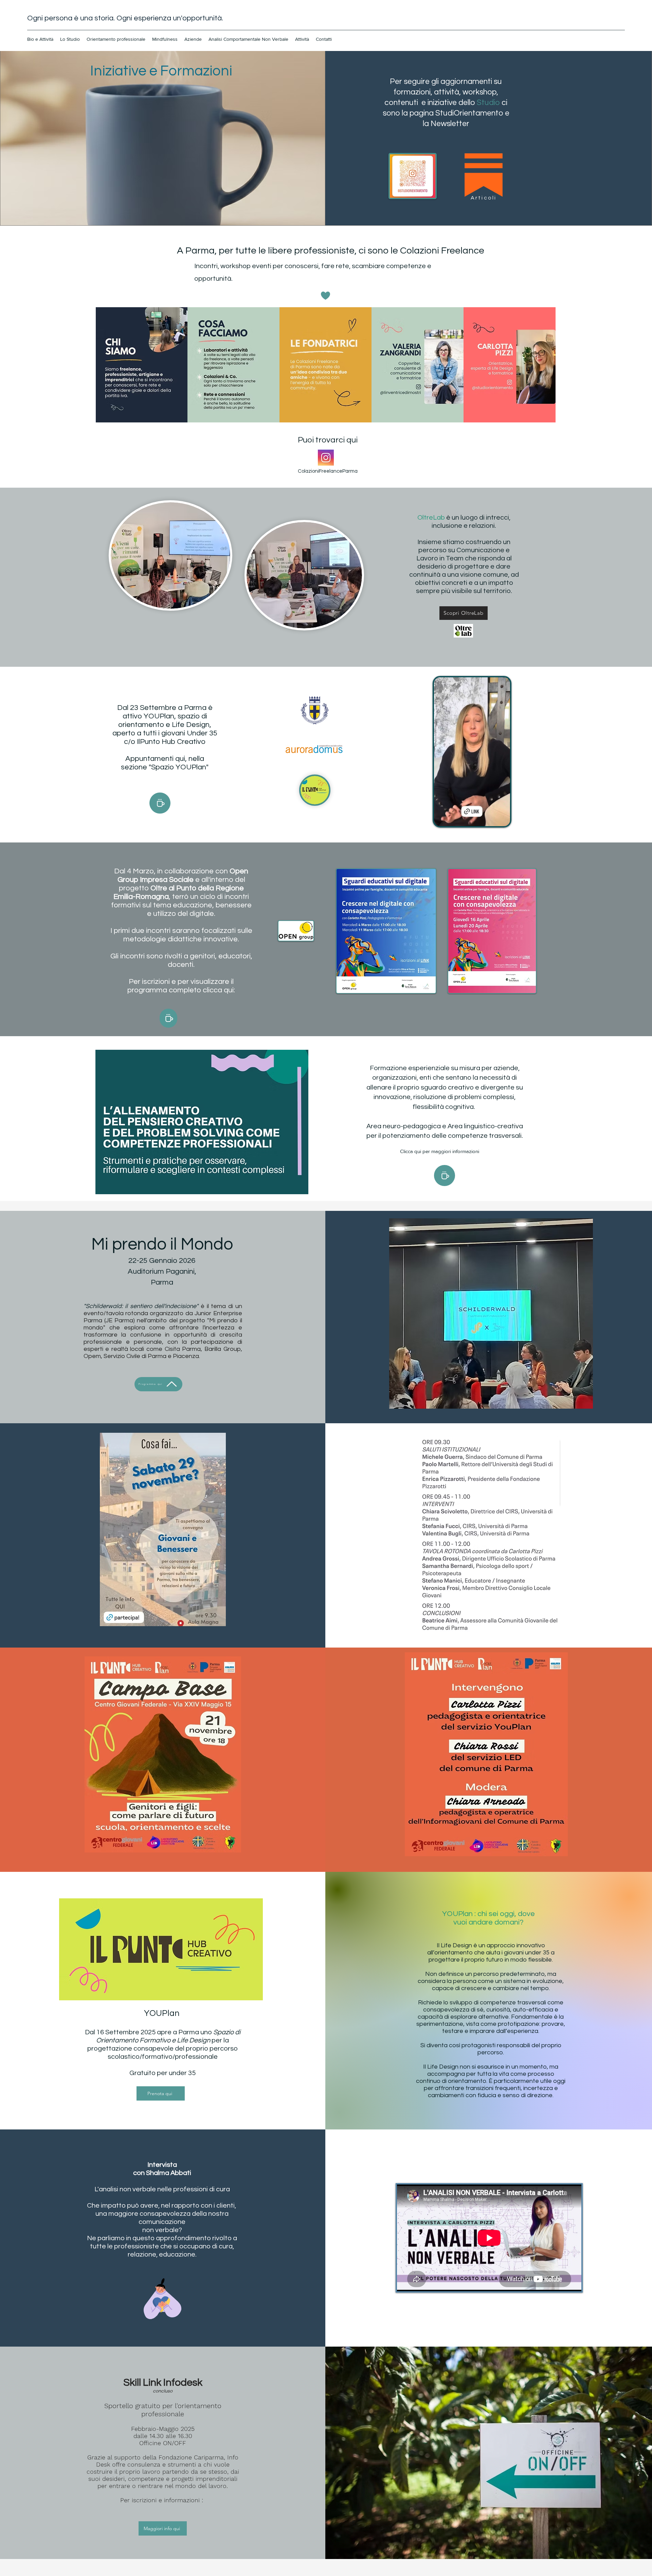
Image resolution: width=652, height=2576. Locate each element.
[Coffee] (160, 803)
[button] (501, 819)
